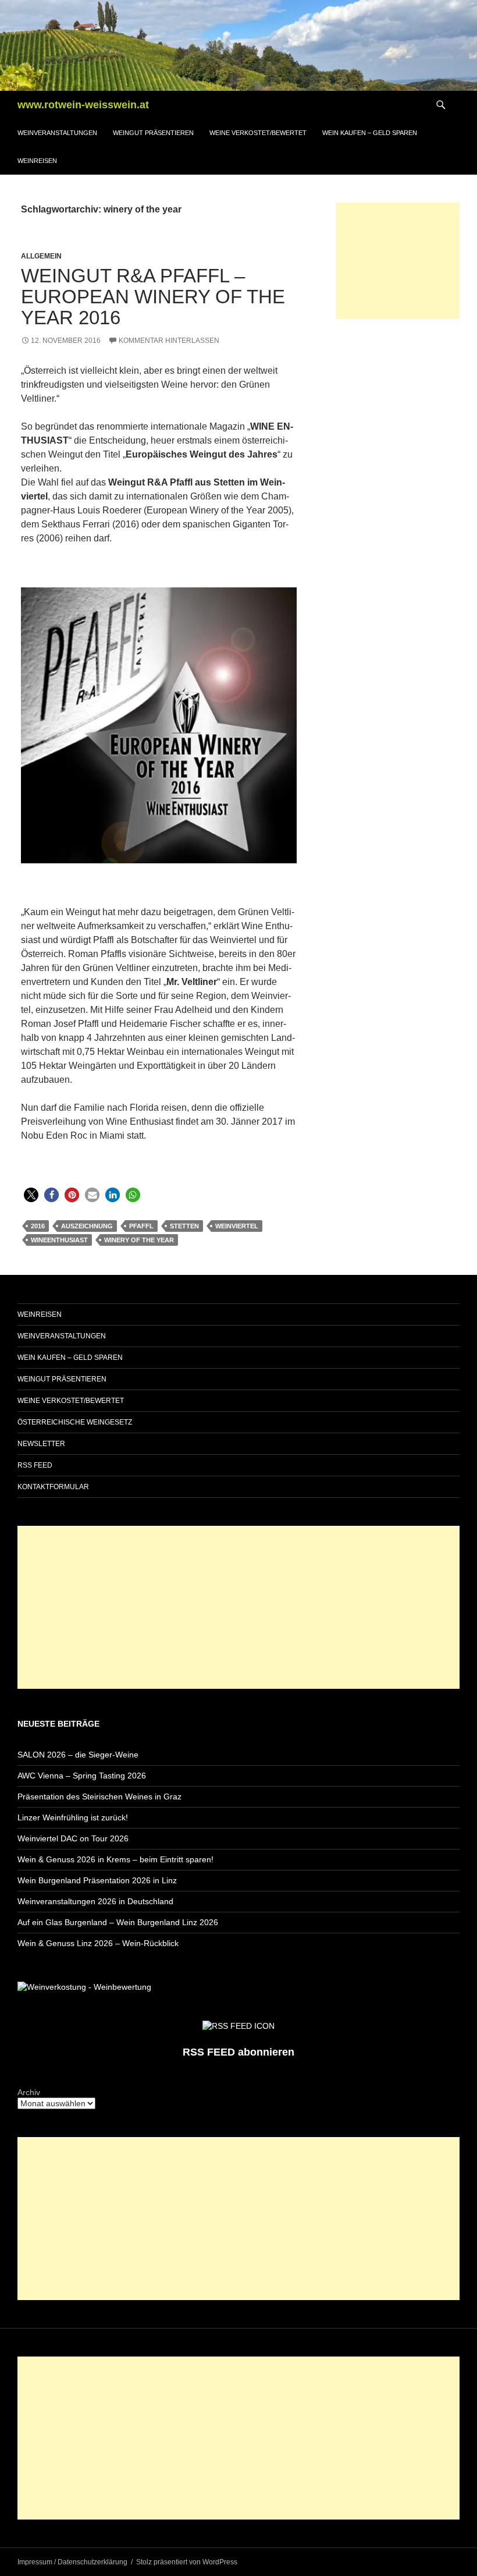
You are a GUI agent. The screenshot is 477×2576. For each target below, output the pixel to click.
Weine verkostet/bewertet (258, 133)
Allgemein (41, 256)
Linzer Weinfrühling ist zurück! (73, 1817)
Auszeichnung (87, 1226)
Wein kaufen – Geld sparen (370, 133)
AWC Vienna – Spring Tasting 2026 (82, 1776)
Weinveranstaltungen (57, 133)
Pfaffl (141, 1226)
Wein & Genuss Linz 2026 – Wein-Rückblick (98, 1943)
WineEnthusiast (59, 1240)
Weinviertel (237, 1226)
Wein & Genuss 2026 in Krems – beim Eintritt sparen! (115, 1859)
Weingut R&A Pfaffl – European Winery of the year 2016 (153, 297)
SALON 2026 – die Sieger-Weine (78, 1755)
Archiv (29, 2092)
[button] (31, 1195)
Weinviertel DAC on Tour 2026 (73, 1838)
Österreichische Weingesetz (75, 1422)
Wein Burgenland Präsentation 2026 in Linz (97, 1880)
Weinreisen (37, 161)
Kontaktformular (53, 1487)
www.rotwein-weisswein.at (83, 105)
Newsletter (41, 1444)
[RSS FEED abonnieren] (238, 2025)
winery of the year (139, 1240)
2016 (38, 1226)
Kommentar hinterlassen (169, 341)
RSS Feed (35, 1465)
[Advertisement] (398, 261)
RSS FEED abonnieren (238, 2052)
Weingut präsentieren (153, 133)
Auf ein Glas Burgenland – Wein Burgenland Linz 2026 (118, 1922)
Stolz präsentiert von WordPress (187, 2562)
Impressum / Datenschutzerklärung (72, 2562)
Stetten (184, 1226)
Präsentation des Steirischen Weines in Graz (99, 1797)
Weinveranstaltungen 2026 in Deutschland (95, 1901)
